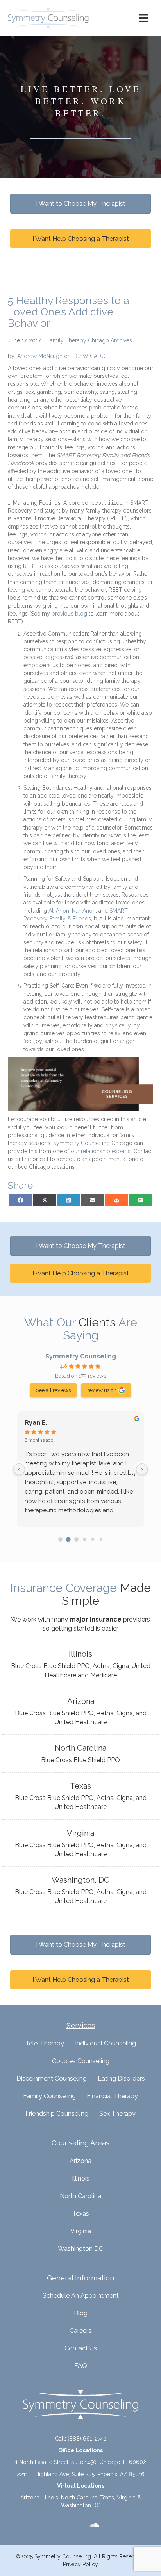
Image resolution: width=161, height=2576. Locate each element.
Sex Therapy (117, 2114)
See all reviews (53, 1390)
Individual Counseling (106, 2043)
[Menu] (143, 18)
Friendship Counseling (57, 2114)
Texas (81, 2214)
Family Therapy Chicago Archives (90, 340)
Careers (80, 2331)
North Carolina (80, 2196)
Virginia (81, 2231)
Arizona (80, 2161)
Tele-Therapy (45, 2043)
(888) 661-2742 (87, 2439)
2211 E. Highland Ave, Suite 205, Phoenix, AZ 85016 (81, 2474)
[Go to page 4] (93, 1539)
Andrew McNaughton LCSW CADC (61, 356)
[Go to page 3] (84, 1539)
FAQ (81, 2366)
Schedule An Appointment (81, 2296)
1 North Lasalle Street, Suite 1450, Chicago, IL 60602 (81, 2462)
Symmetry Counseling (81, 1356)
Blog (81, 2313)
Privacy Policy (80, 2564)
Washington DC (80, 2249)
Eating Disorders (121, 2078)
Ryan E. (36, 1423)
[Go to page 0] (60, 1539)
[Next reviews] (142, 1469)
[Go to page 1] (68, 1539)
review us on (102, 1390)
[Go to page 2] (76, 1539)
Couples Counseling (81, 2061)
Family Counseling (49, 2096)
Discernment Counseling (52, 2078)
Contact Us (81, 2348)
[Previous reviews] (19, 1469)
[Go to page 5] (101, 1539)
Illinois (81, 2178)
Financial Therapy (112, 2096)
